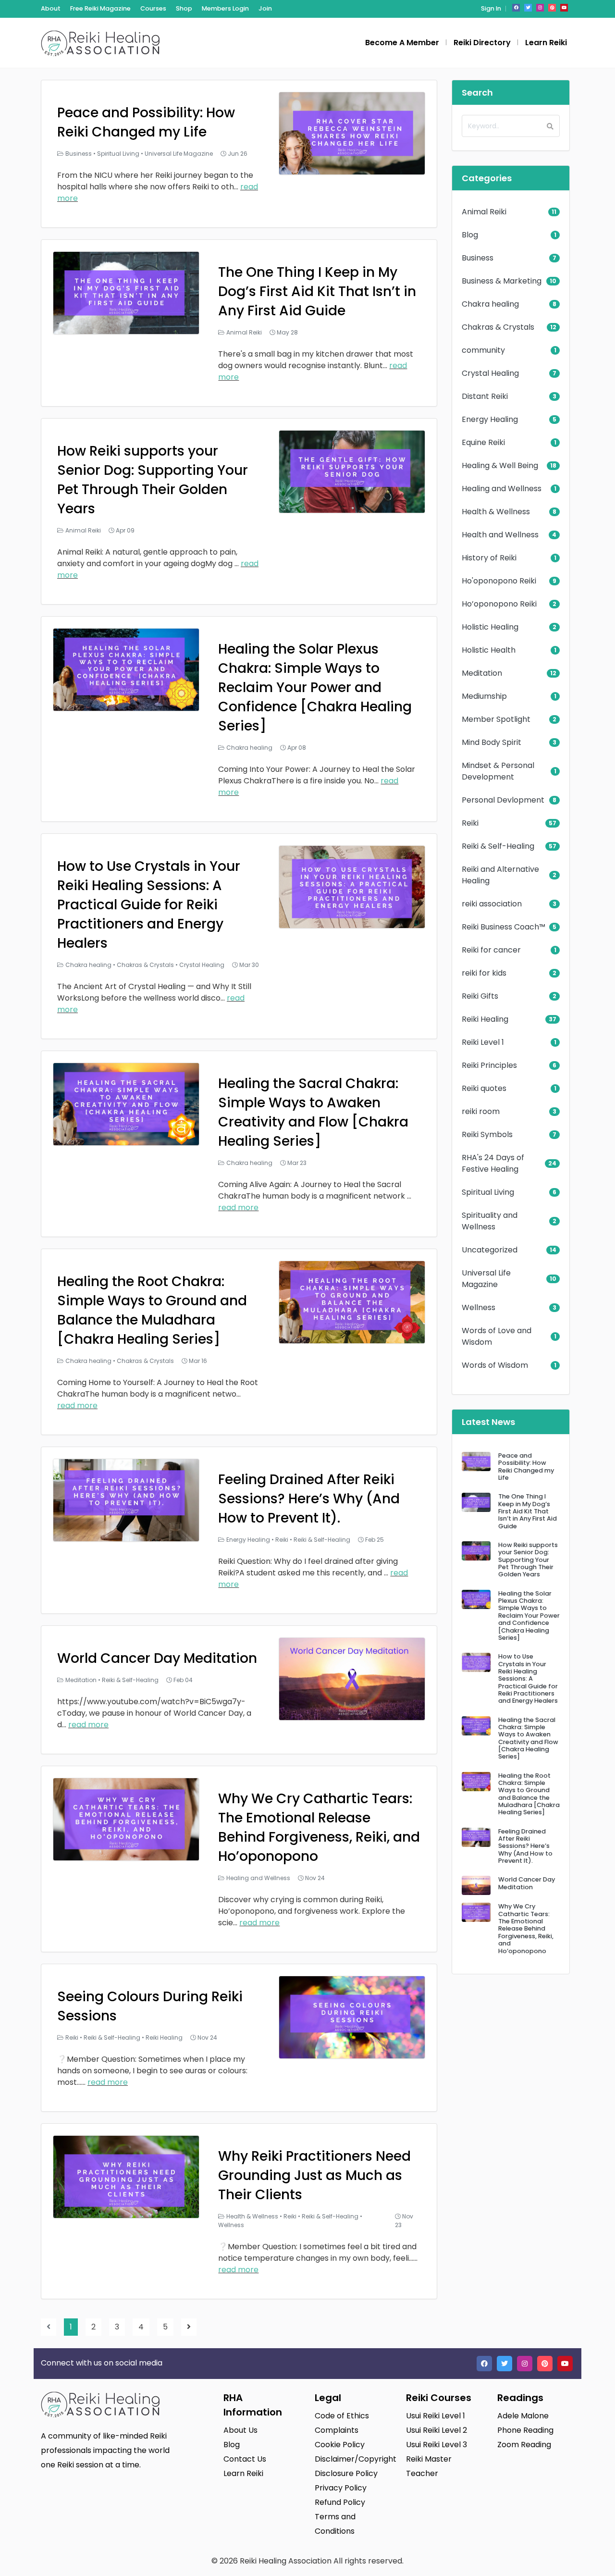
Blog (470, 235)
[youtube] (564, 8)
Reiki (282, 1540)
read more (238, 1207)
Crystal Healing (202, 965)
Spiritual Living (118, 154)
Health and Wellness (500, 535)
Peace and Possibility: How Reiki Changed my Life (146, 122)
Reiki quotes (484, 1088)
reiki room (481, 1111)
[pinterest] (552, 8)
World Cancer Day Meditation (157, 1658)
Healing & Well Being (500, 465)
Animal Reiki (244, 332)
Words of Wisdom (495, 1365)
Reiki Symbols (487, 1134)
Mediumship (484, 696)
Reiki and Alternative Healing (500, 875)
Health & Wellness (252, 2216)
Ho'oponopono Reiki (499, 581)
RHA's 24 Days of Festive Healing (493, 1163)
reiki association (492, 904)
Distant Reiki (485, 396)
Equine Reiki (483, 442)
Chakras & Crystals (145, 965)
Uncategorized (490, 1250)
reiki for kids (484, 973)
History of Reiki (489, 558)
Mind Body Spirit (492, 742)
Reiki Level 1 (483, 1042)
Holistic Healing (490, 627)
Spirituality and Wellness (490, 1221)
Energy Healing (248, 1540)
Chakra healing (249, 748)
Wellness (231, 2225)
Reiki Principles (489, 1065)
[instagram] (540, 8)
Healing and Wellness (258, 1878)
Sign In (491, 8)
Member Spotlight (496, 719)
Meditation (81, 1680)
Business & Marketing (502, 281)
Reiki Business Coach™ (504, 927)
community (483, 350)
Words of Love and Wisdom (497, 1336)
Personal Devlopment (503, 800)
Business (79, 154)
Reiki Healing (164, 2037)
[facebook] (516, 8)
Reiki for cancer (491, 950)
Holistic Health (489, 650)
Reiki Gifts (480, 996)
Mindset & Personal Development (498, 771)
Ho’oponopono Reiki (499, 604)
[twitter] (528, 8)
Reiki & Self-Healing (322, 1540)
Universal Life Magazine (179, 154)
